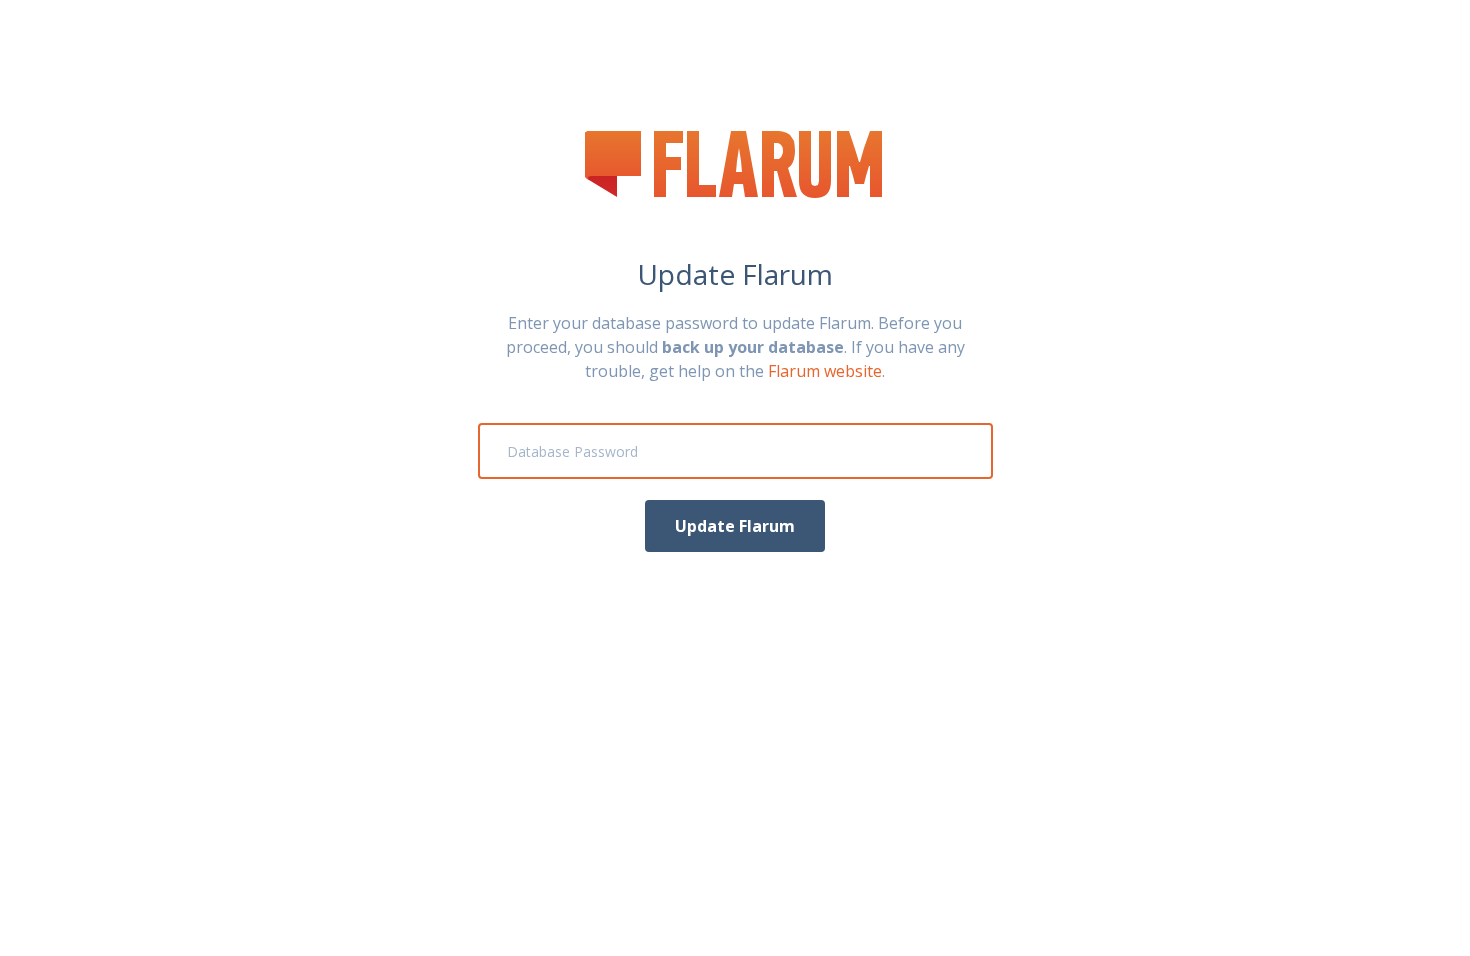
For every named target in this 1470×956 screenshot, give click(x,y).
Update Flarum (735, 526)
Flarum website (825, 371)
